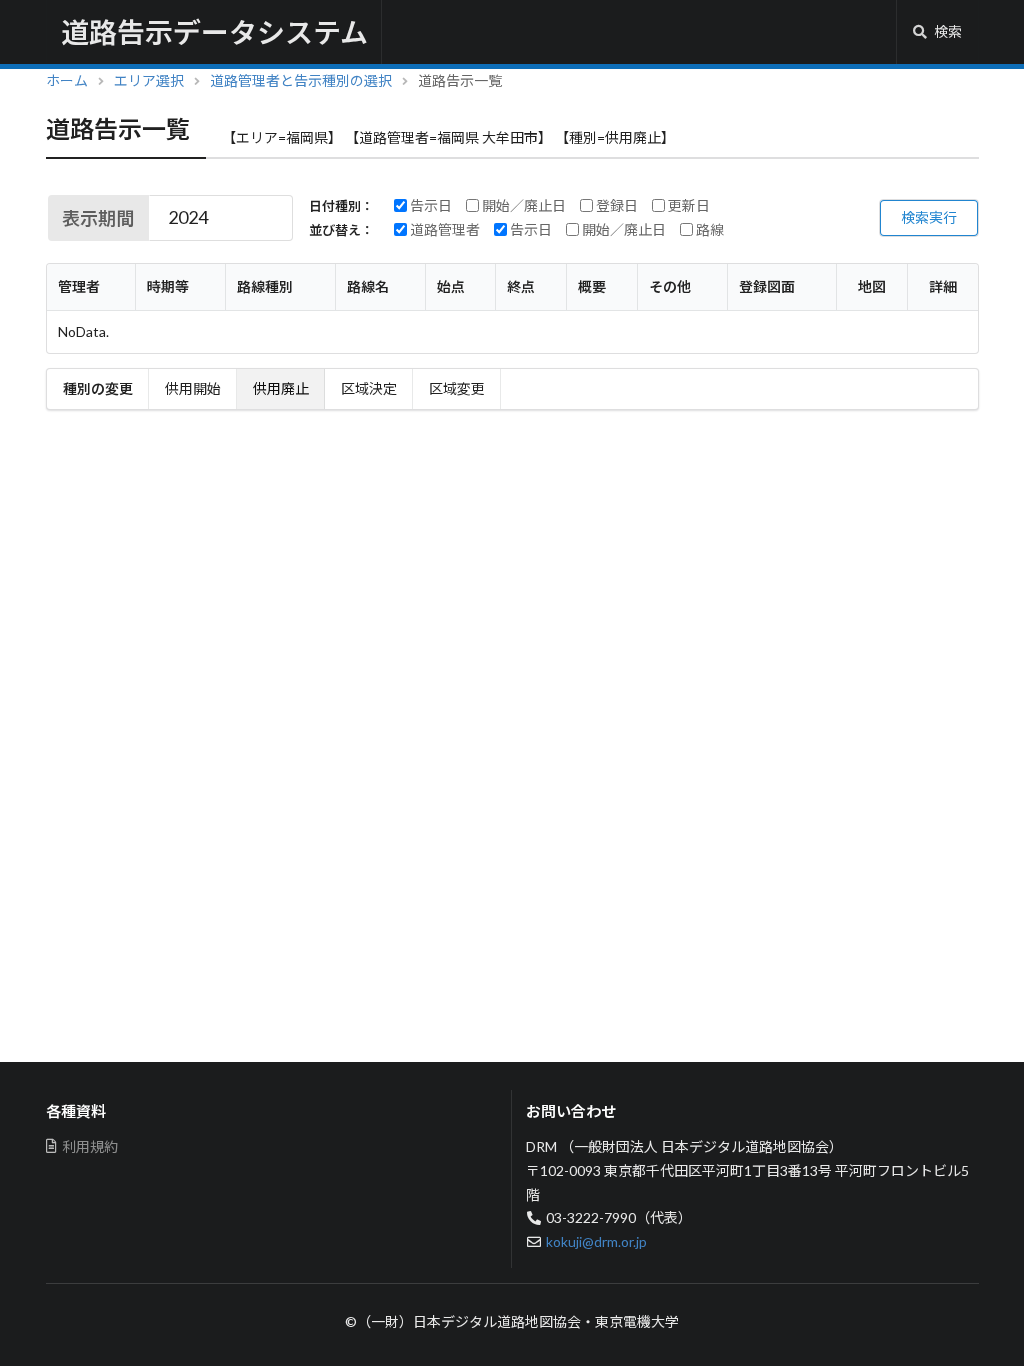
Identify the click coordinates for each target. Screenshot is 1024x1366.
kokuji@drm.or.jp (596, 1241)
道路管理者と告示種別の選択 (301, 80)
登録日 (615, 206)
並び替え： (341, 230)
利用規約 (90, 1146)
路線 (708, 230)
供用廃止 (281, 388)
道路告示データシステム (214, 32)
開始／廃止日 (522, 206)
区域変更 (457, 388)
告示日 (429, 206)
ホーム (67, 80)
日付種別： (341, 206)
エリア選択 (149, 80)
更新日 (687, 206)
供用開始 (193, 388)
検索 (948, 31)
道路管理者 (443, 230)
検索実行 (929, 217)
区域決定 (369, 388)
